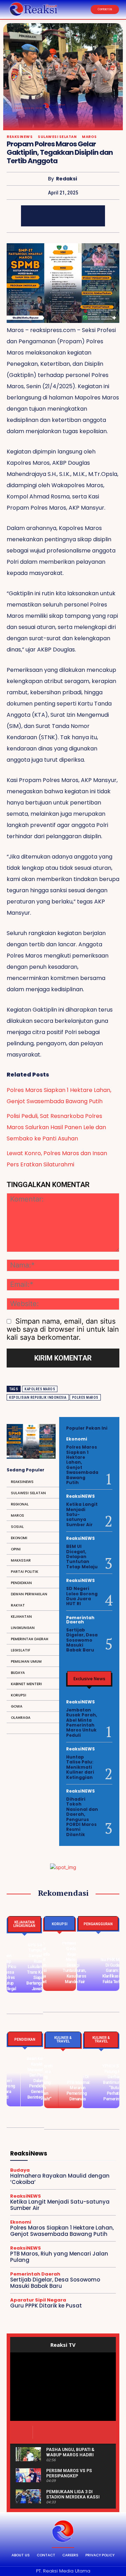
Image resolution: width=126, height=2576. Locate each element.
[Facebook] (31, 216)
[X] (52, 216)
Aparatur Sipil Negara (38, 2300)
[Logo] (63, 2531)
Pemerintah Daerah (80, 1620)
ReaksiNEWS (20, 137)
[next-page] (26, 2319)
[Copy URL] (94, 216)
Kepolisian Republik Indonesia (38, 1398)
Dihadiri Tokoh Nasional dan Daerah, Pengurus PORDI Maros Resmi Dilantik (82, 1817)
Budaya (20, 2170)
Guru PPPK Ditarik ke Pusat (46, 2306)
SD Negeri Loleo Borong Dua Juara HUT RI (82, 1596)
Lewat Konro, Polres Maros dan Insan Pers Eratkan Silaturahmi (57, 1159)
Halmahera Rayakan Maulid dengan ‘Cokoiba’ (60, 2179)
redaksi (66, 179)
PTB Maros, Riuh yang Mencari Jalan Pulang (59, 2257)
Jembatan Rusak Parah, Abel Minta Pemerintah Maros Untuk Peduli (82, 1723)
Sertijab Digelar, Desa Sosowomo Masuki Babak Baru (82, 1640)
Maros (89, 137)
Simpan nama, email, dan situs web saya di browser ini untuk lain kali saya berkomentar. (63, 1329)
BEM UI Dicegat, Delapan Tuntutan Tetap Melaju (82, 1557)
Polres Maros (85, 1398)
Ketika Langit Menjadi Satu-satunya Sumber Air (60, 2205)
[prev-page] (15, 2319)
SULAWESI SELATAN (57, 137)
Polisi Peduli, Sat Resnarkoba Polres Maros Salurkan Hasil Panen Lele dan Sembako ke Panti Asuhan (56, 1127)
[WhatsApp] (73, 216)
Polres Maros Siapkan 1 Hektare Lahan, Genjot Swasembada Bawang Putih (59, 1096)
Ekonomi (77, 1439)
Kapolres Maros (40, 1389)
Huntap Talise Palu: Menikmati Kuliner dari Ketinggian (80, 1767)
